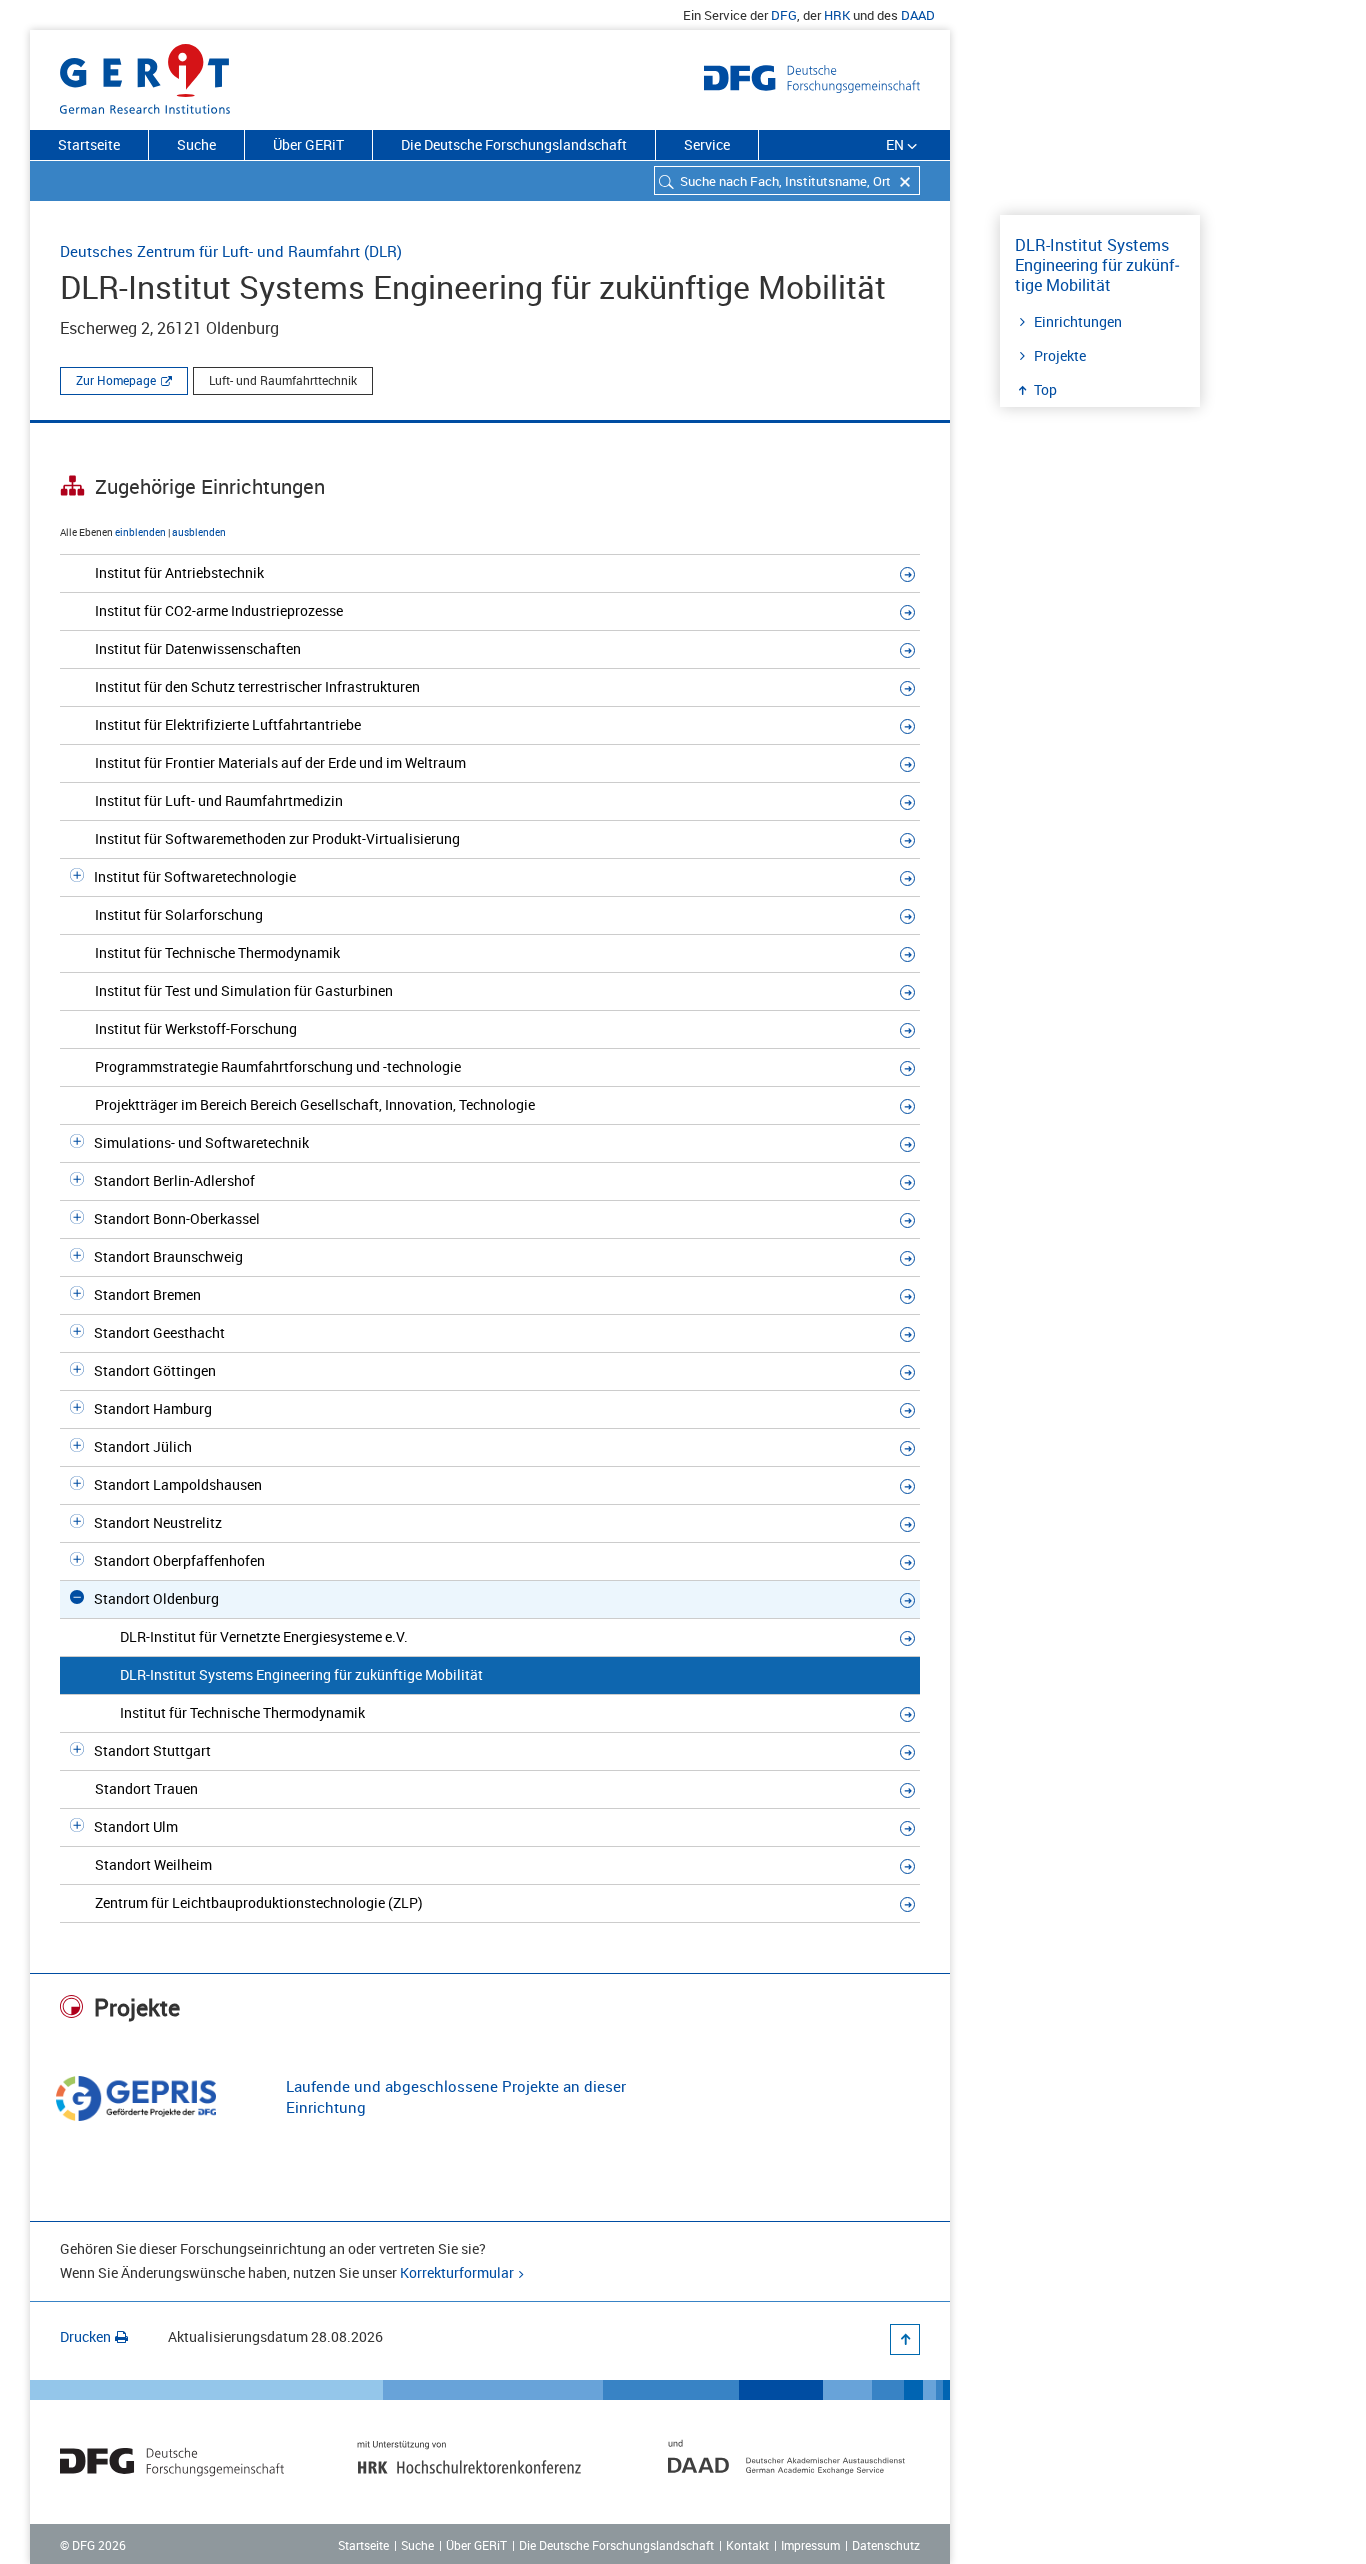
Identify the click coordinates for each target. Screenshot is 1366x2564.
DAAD (918, 15)
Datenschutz (886, 2545)
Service (707, 144)
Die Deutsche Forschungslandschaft (514, 144)
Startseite (89, 144)
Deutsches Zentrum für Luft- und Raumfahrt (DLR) (231, 251)
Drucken (85, 2336)
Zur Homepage (116, 380)
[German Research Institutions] (145, 75)
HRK (837, 15)
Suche (196, 144)
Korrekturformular (457, 2272)
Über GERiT (308, 144)
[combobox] (787, 180)
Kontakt (747, 2545)
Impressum (810, 2545)
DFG (784, 15)
